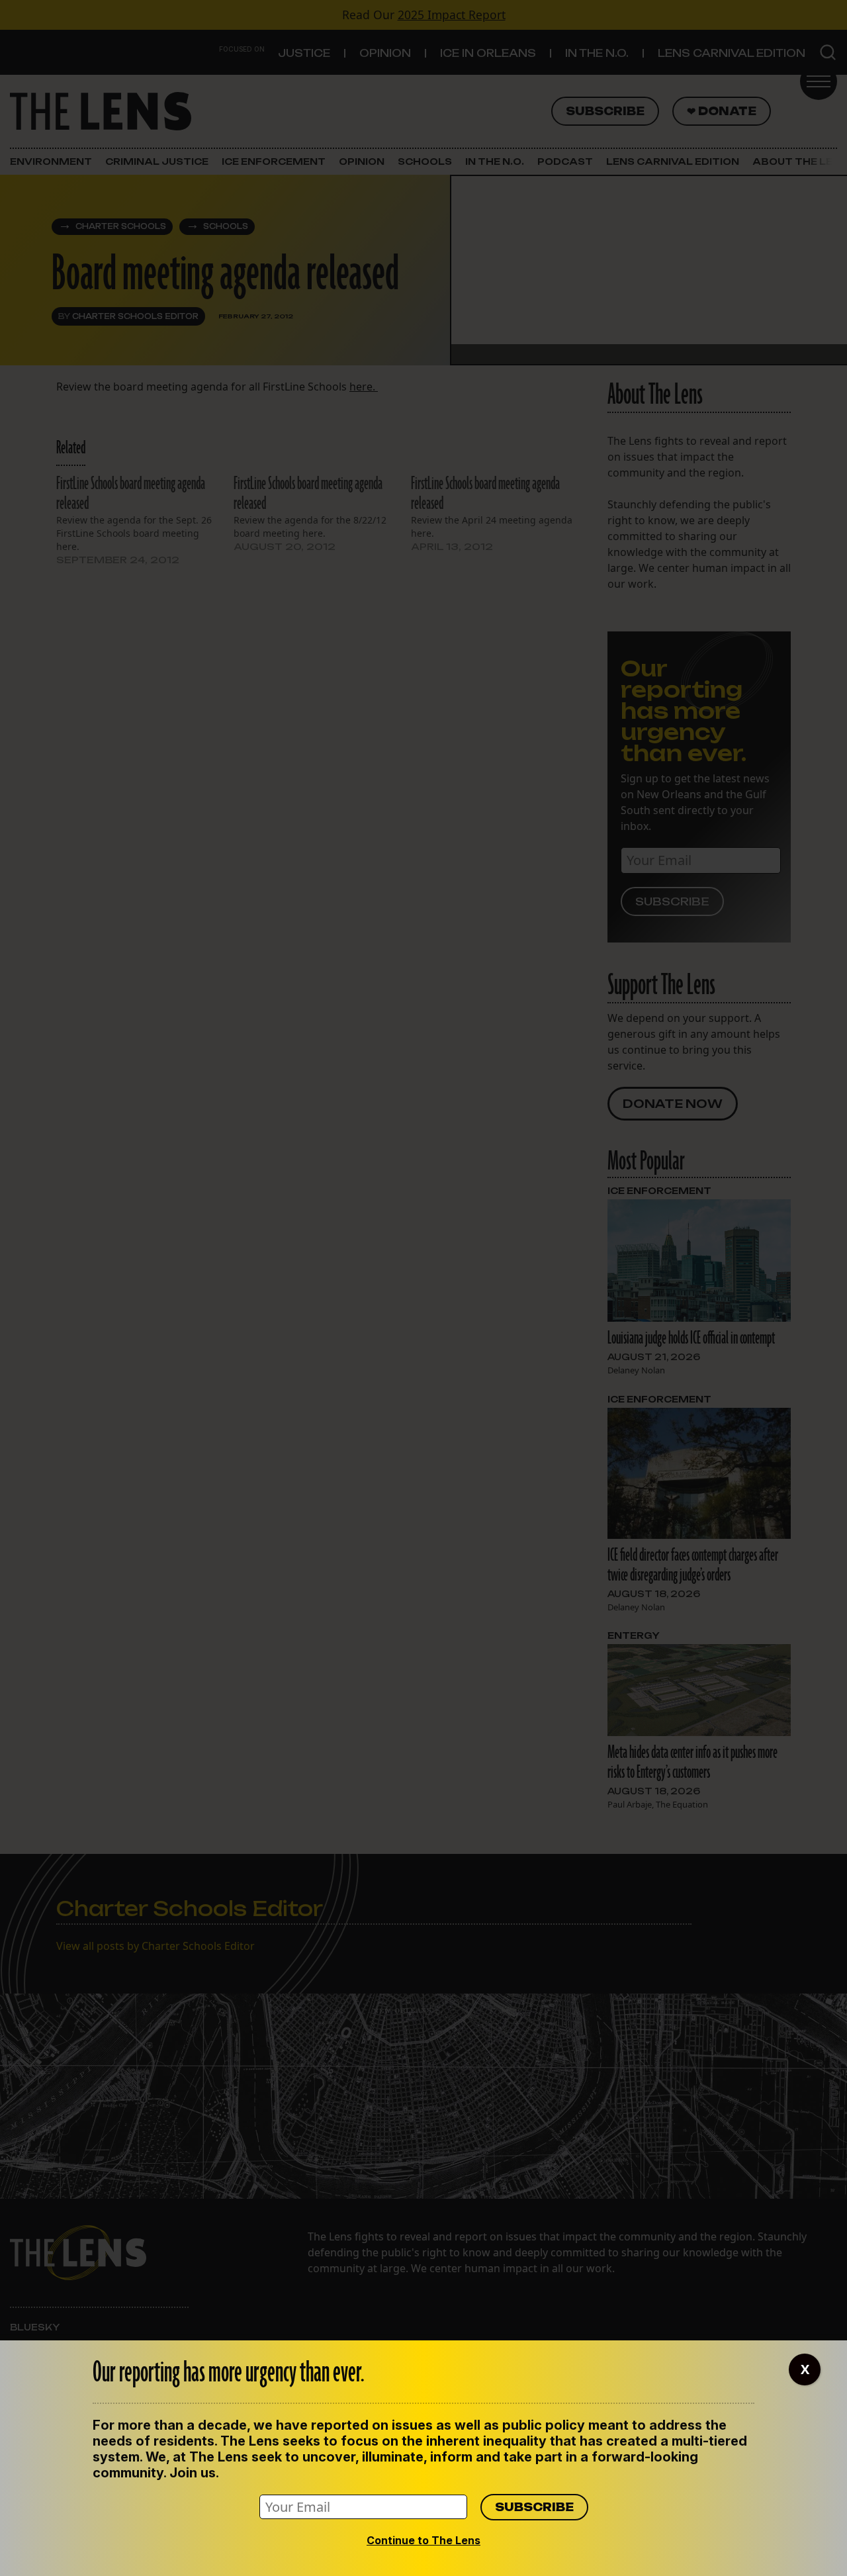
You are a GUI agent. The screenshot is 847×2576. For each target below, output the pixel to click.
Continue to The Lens (423, 2540)
